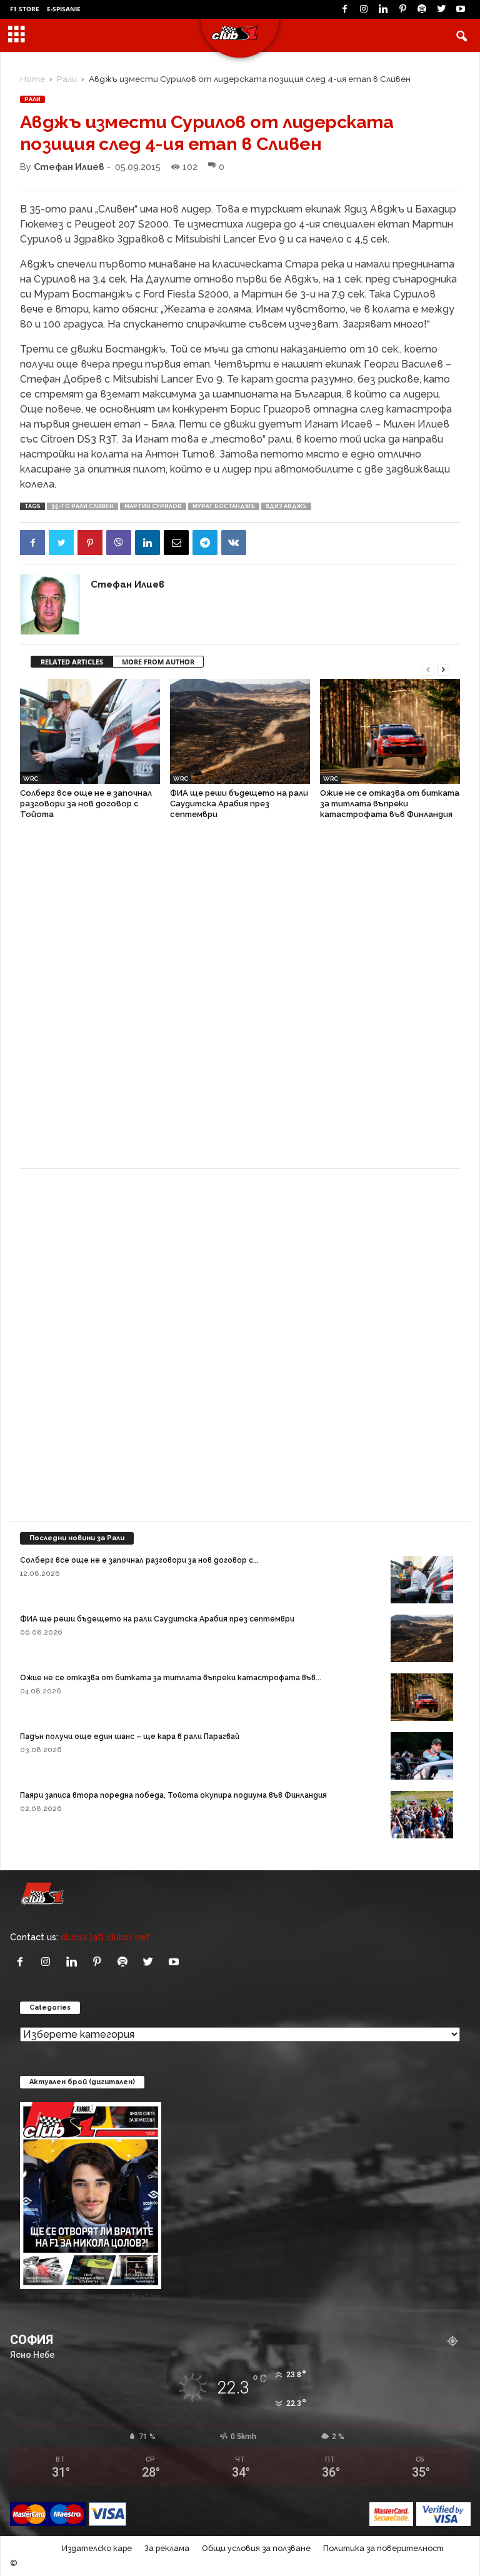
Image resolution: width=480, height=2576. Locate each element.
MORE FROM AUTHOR (158, 662)
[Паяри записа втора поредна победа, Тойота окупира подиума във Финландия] (422, 1814)
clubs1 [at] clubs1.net (105, 1937)
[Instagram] (364, 9)
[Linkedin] (383, 9)
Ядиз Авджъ (286, 506)
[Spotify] (422, 9)
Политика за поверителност (383, 2548)
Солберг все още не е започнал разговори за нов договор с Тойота (86, 804)
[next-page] (443, 669)
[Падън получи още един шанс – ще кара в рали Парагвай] (422, 1756)
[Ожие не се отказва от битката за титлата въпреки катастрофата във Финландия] (390, 731)
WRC (31, 779)
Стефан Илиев (69, 167)
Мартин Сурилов (153, 506)
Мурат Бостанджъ (224, 506)
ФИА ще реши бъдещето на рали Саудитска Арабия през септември (239, 804)
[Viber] (119, 543)
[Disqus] (240, 1000)
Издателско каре (97, 2548)
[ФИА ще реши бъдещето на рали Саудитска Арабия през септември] (240, 731)
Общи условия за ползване (256, 2548)
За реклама (167, 2548)
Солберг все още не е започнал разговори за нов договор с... (139, 1560)
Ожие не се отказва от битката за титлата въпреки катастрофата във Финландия (390, 804)
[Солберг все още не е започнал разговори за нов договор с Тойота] (90, 731)
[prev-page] (428, 669)
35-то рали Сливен (82, 506)
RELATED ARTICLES (72, 662)
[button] (461, 36)
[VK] (234, 543)
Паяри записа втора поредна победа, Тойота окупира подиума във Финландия (173, 1795)
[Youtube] (461, 9)
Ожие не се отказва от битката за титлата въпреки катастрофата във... (171, 1678)
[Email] (176, 543)
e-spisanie (64, 9)
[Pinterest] (402, 9)
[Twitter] (441, 9)
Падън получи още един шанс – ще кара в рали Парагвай (130, 1737)
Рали (67, 79)
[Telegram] (205, 543)
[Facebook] (344, 9)
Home (32, 79)
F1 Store (25, 9)
